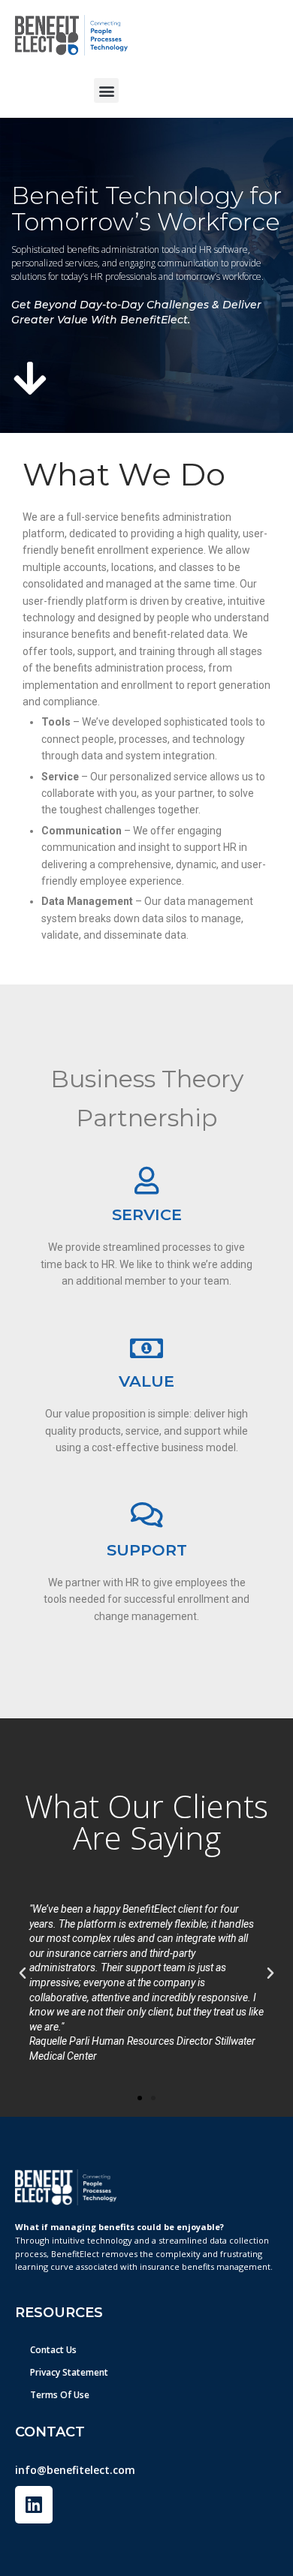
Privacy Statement (69, 2372)
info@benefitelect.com (75, 2470)
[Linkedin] (34, 2505)
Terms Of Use (60, 2395)
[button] (106, 90)
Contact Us (53, 2350)
